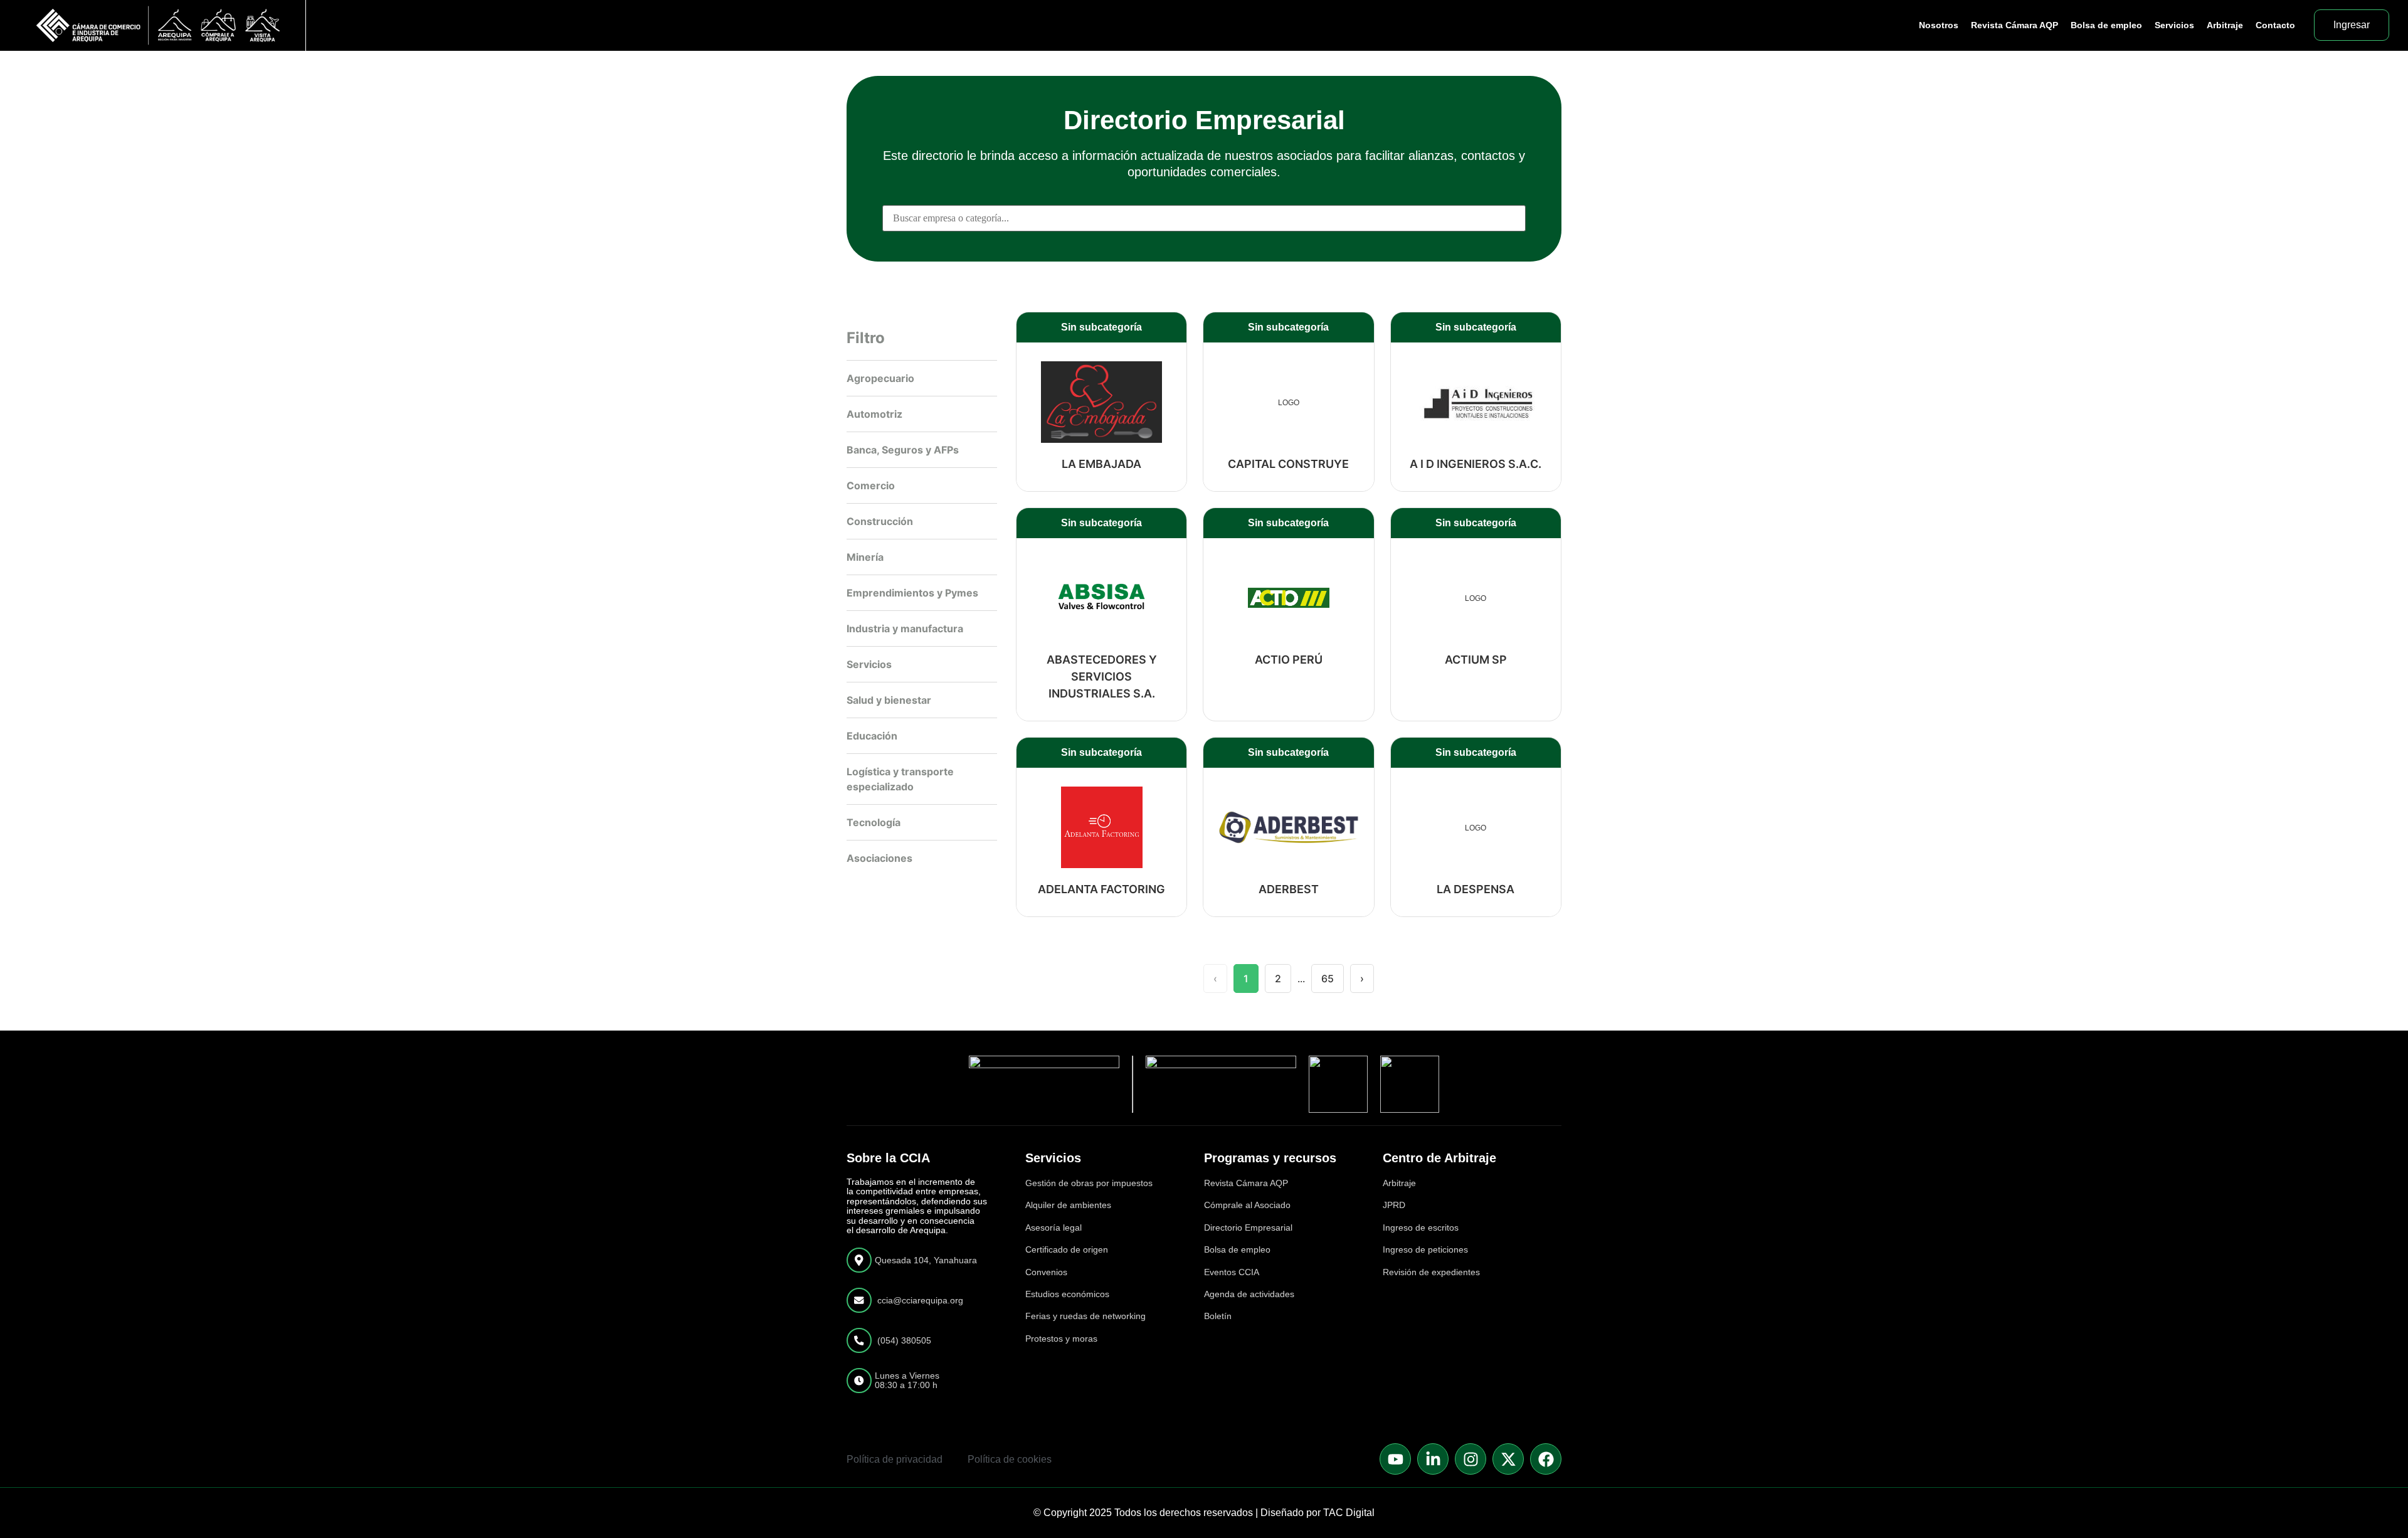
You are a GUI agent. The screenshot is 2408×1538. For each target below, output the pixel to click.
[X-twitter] (1508, 1459)
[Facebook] (1546, 1459)
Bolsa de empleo (2106, 25)
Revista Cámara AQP (2015, 25)
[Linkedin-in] (1433, 1459)
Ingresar (2352, 25)
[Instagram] (1471, 1459)
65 (1328, 978)
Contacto (2275, 25)
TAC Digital (1349, 1513)
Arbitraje (2225, 25)
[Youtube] (1395, 1459)
